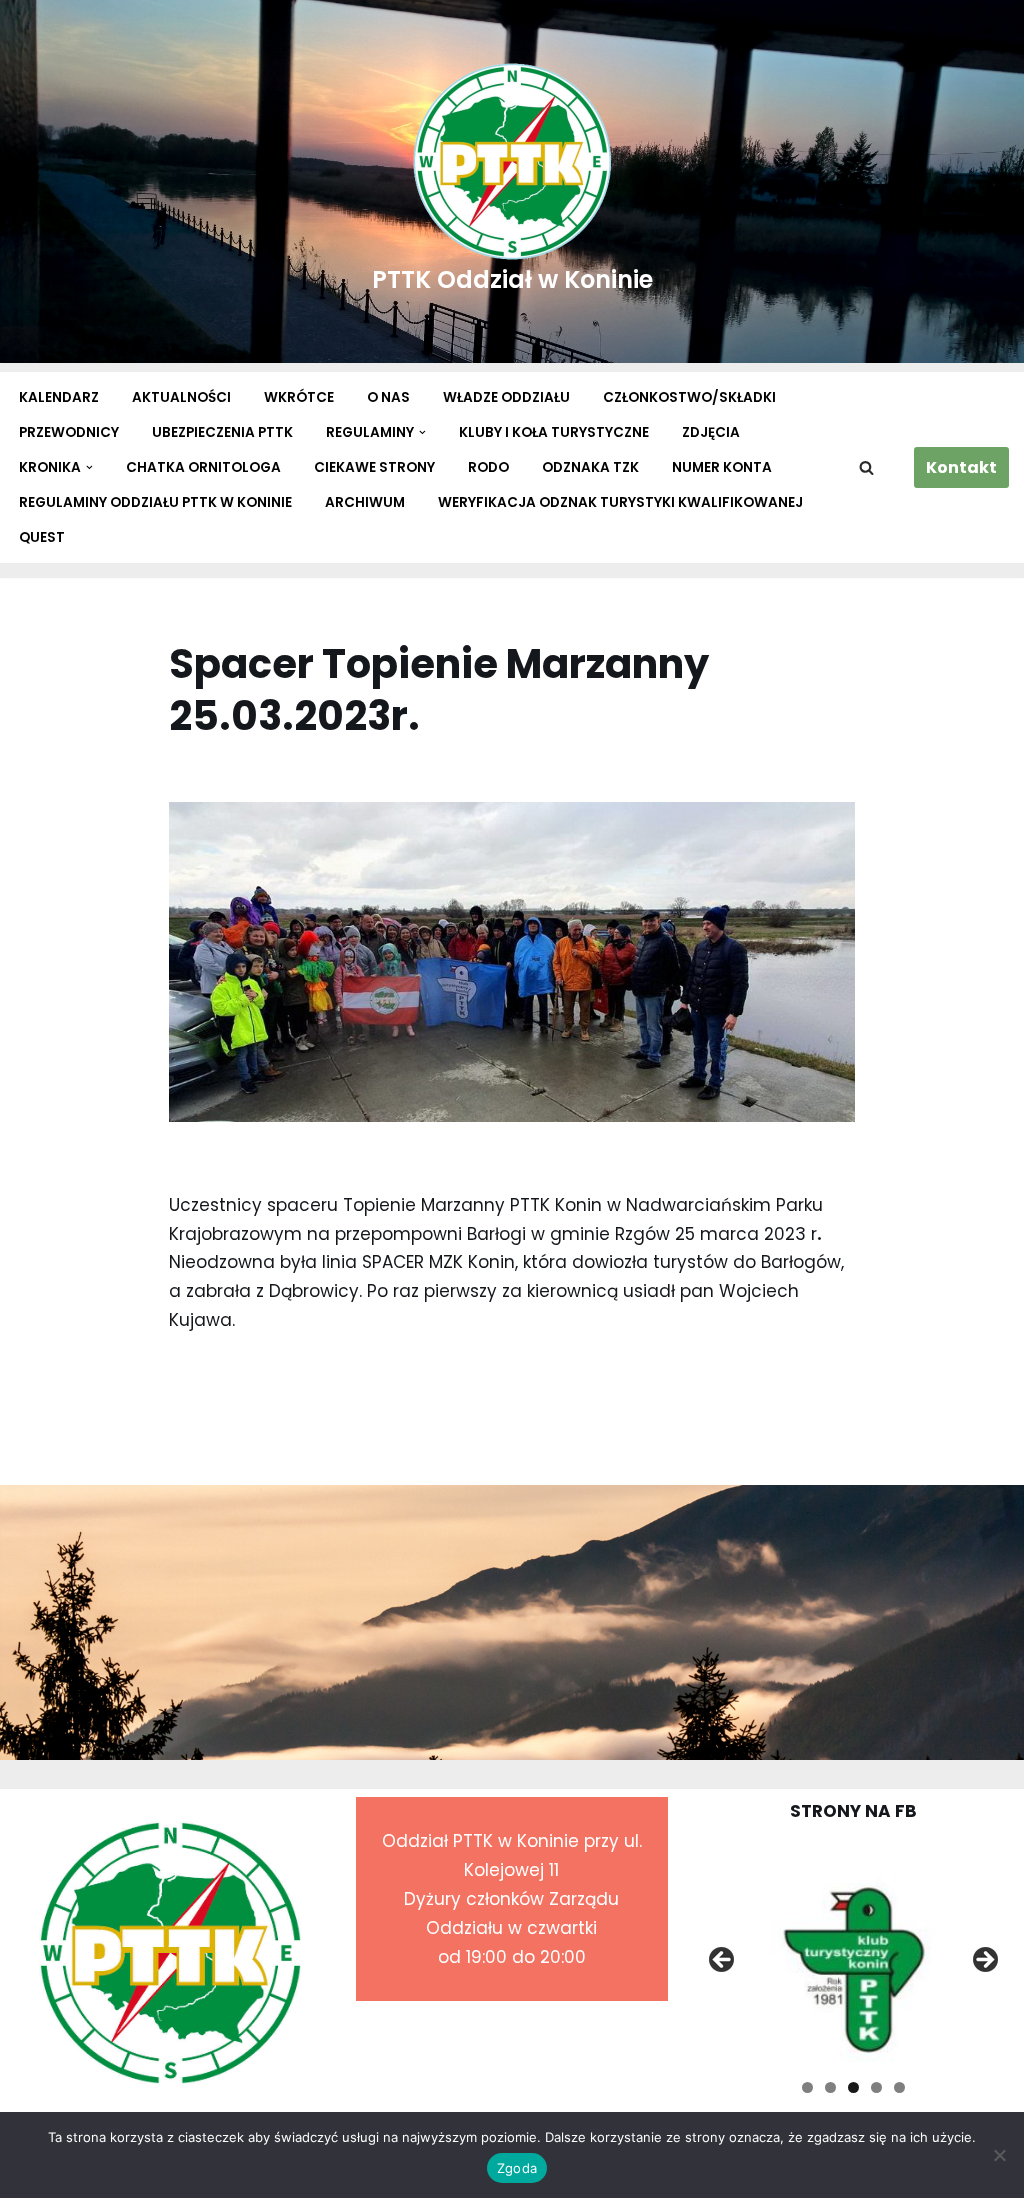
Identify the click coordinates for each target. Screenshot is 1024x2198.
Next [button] (984, 1961)
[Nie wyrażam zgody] (999, 2155)
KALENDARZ (59, 397)
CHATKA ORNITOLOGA (203, 467)
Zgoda (517, 2168)
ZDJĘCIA (711, 432)
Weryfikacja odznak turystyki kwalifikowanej (620, 502)
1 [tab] (807, 2087)
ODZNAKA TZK (590, 467)
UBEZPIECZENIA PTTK (222, 432)
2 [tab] (830, 2087)
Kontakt (961, 467)
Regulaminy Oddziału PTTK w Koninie (155, 502)
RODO (488, 467)
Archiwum (365, 502)
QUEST (42, 537)
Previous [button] (723, 1961)
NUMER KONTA (722, 467)
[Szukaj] (866, 467)
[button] (422, 432)
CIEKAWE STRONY (374, 467)
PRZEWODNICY (69, 432)
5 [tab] (899, 2087)
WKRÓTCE (299, 397)
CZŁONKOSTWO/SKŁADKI (689, 397)
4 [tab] (876, 2087)
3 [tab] (853, 2087)
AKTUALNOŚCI (181, 397)
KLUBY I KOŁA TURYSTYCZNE (554, 432)
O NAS (388, 397)
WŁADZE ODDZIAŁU (506, 397)
